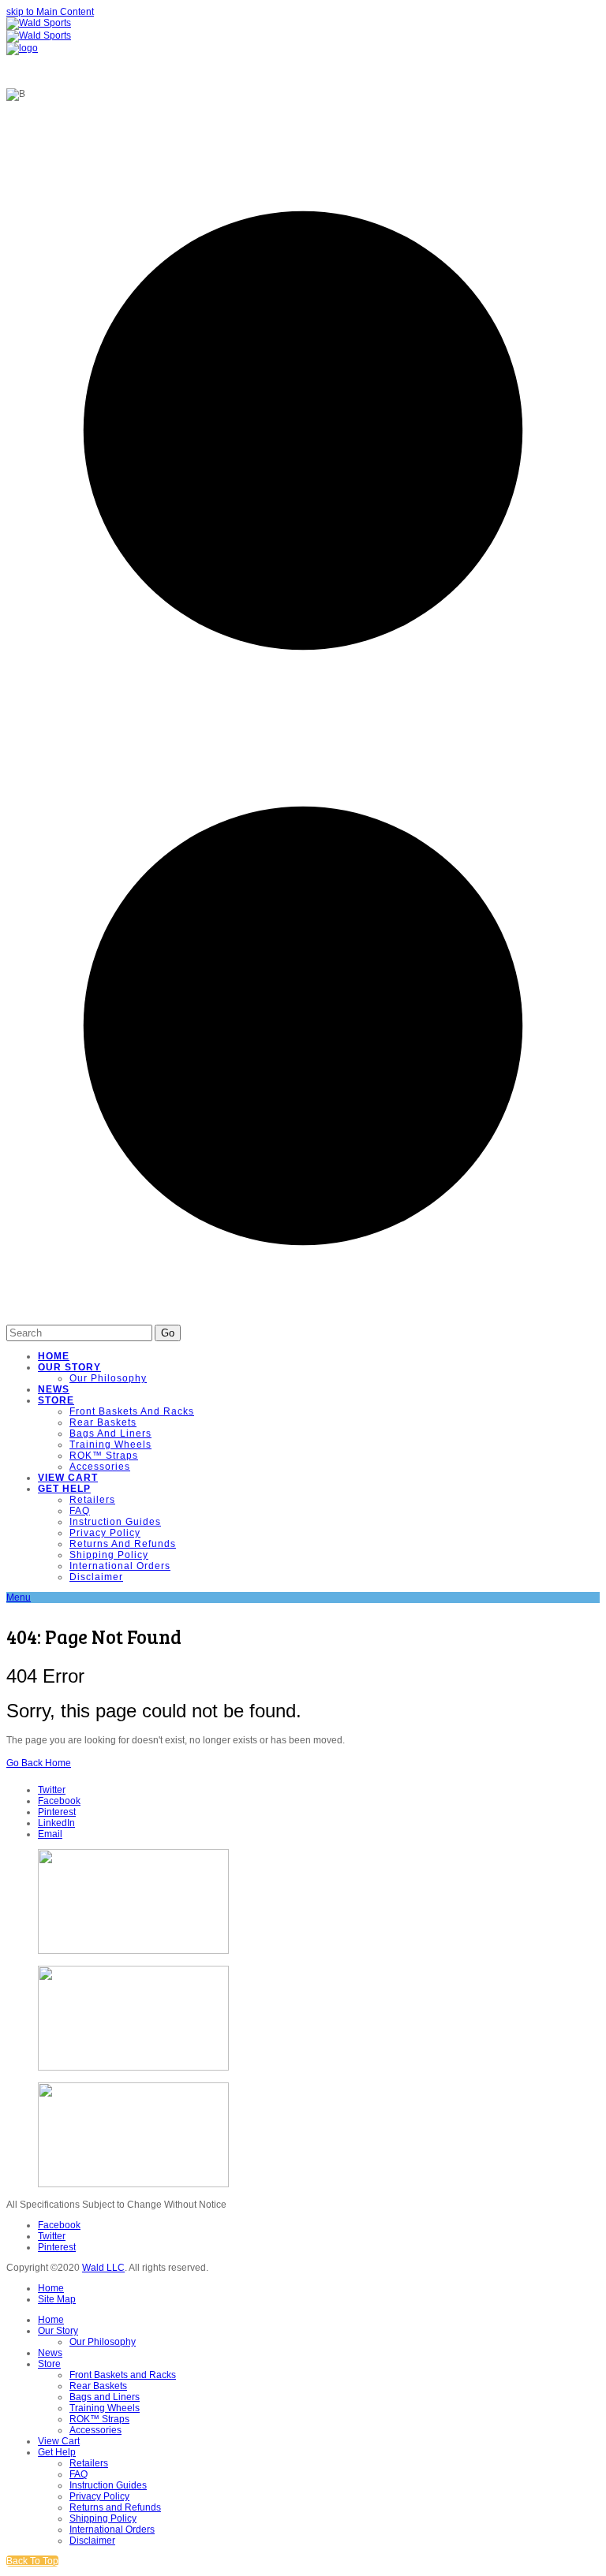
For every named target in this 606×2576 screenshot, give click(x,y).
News (50, 2353)
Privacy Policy (99, 2496)
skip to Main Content (50, 12)
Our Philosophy (103, 2342)
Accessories (95, 2430)
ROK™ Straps (99, 2419)
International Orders (112, 2529)
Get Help (57, 2452)
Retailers (89, 2463)
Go (168, 1333)
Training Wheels (105, 2408)
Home (51, 2288)
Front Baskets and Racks (123, 2375)
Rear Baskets (98, 2386)
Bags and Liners (105, 2397)
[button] (19, 1597)
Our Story (58, 2331)
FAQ (79, 2474)
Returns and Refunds (115, 2507)
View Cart (59, 2441)
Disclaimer (92, 2541)
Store (49, 2364)
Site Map (57, 2299)
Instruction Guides (108, 2485)
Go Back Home (39, 1763)
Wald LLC (103, 2268)
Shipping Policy (103, 2518)
